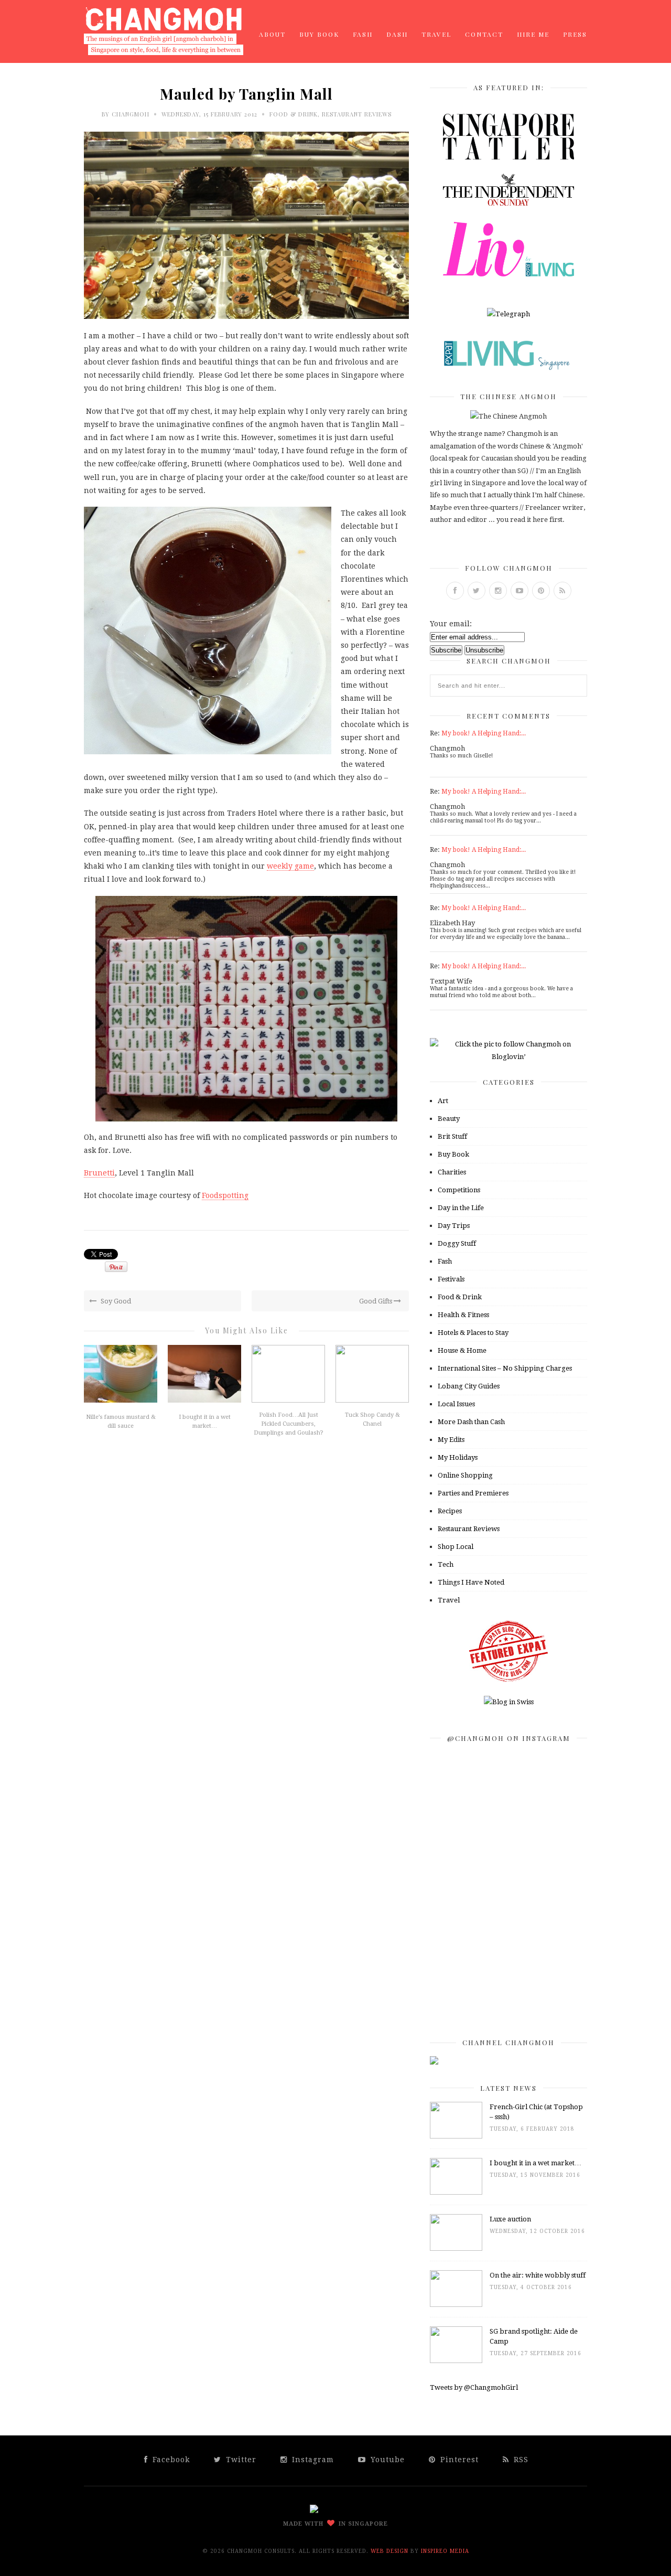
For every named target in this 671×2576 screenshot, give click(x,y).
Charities (452, 1172)
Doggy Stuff (457, 1243)
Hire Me (533, 34)
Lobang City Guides (469, 1386)
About (272, 34)
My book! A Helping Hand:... (484, 733)
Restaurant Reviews (357, 114)
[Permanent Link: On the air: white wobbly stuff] (456, 2305)
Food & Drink (294, 114)
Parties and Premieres (473, 1493)
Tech (446, 1564)
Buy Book (319, 34)
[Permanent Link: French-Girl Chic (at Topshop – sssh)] (456, 2136)
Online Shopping (465, 1475)
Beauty (449, 1119)
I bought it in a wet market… (535, 2163)
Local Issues (456, 1404)
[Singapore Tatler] (508, 157)
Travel (436, 34)
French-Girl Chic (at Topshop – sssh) (536, 2112)
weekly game (290, 866)
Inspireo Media (445, 2551)
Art (443, 1101)
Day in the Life (461, 1208)
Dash (397, 34)
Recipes (450, 1511)
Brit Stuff (452, 1136)
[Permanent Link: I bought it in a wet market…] (456, 2192)
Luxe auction (510, 2219)
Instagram (312, 2460)
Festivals (451, 1279)
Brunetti (99, 1173)
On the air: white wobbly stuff (538, 2275)
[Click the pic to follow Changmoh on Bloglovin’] (508, 1057)
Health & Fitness (463, 1315)
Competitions (459, 1190)
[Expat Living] (508, 370)
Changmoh (131, 114)
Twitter (240, 2460)
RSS (520, 2460)
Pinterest (458, 2460)
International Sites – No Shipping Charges (505, 1368)
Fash (363, 34)
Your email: (451, 624)
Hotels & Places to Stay (473, 1333)
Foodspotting (225, 1195)
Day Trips (454, 1226)
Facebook (170, 2460)
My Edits (451, 1440)
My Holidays (458, 1457)
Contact (484, 34)
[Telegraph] (508, 314)
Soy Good (115, 1301)
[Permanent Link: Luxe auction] (456, 2248)
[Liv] (508, 274)
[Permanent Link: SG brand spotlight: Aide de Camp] (456, 2361)
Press (575, 34)
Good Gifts (376, 1301)
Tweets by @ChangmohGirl (474, 2387)
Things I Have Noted (471, 1582)
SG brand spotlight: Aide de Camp (534, 2336)
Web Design (389, 2551)
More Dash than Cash (471, 1422)
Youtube (386, 2460)
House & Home (462, 1350)
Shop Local (456, 1547)
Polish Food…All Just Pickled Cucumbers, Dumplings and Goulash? (289, 1424)
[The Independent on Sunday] (508, 203)
